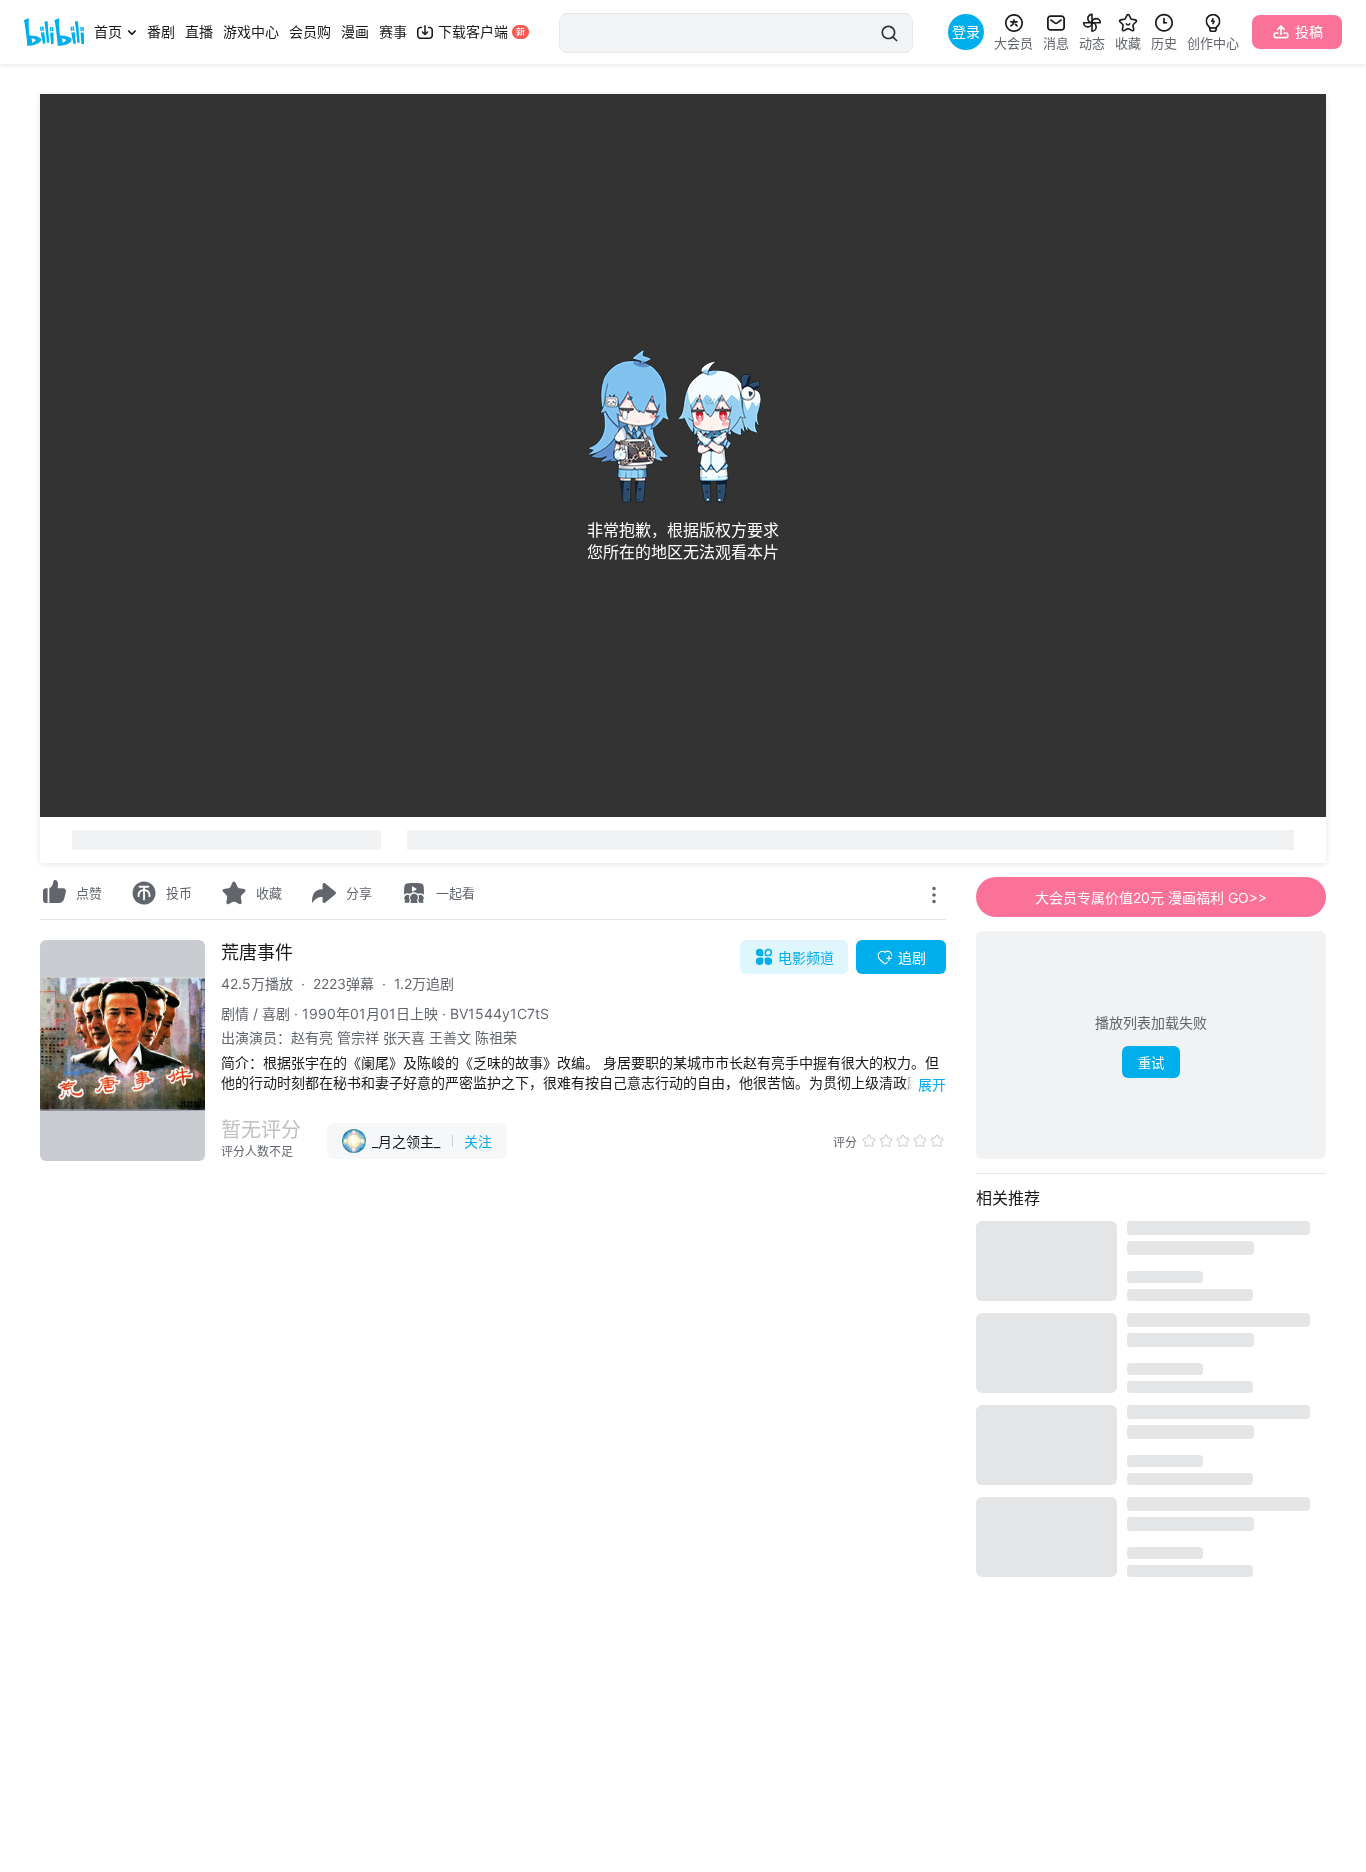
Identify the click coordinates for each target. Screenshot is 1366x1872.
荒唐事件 (257, 952)
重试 (1151, 1063)
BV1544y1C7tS (499, 1013)
